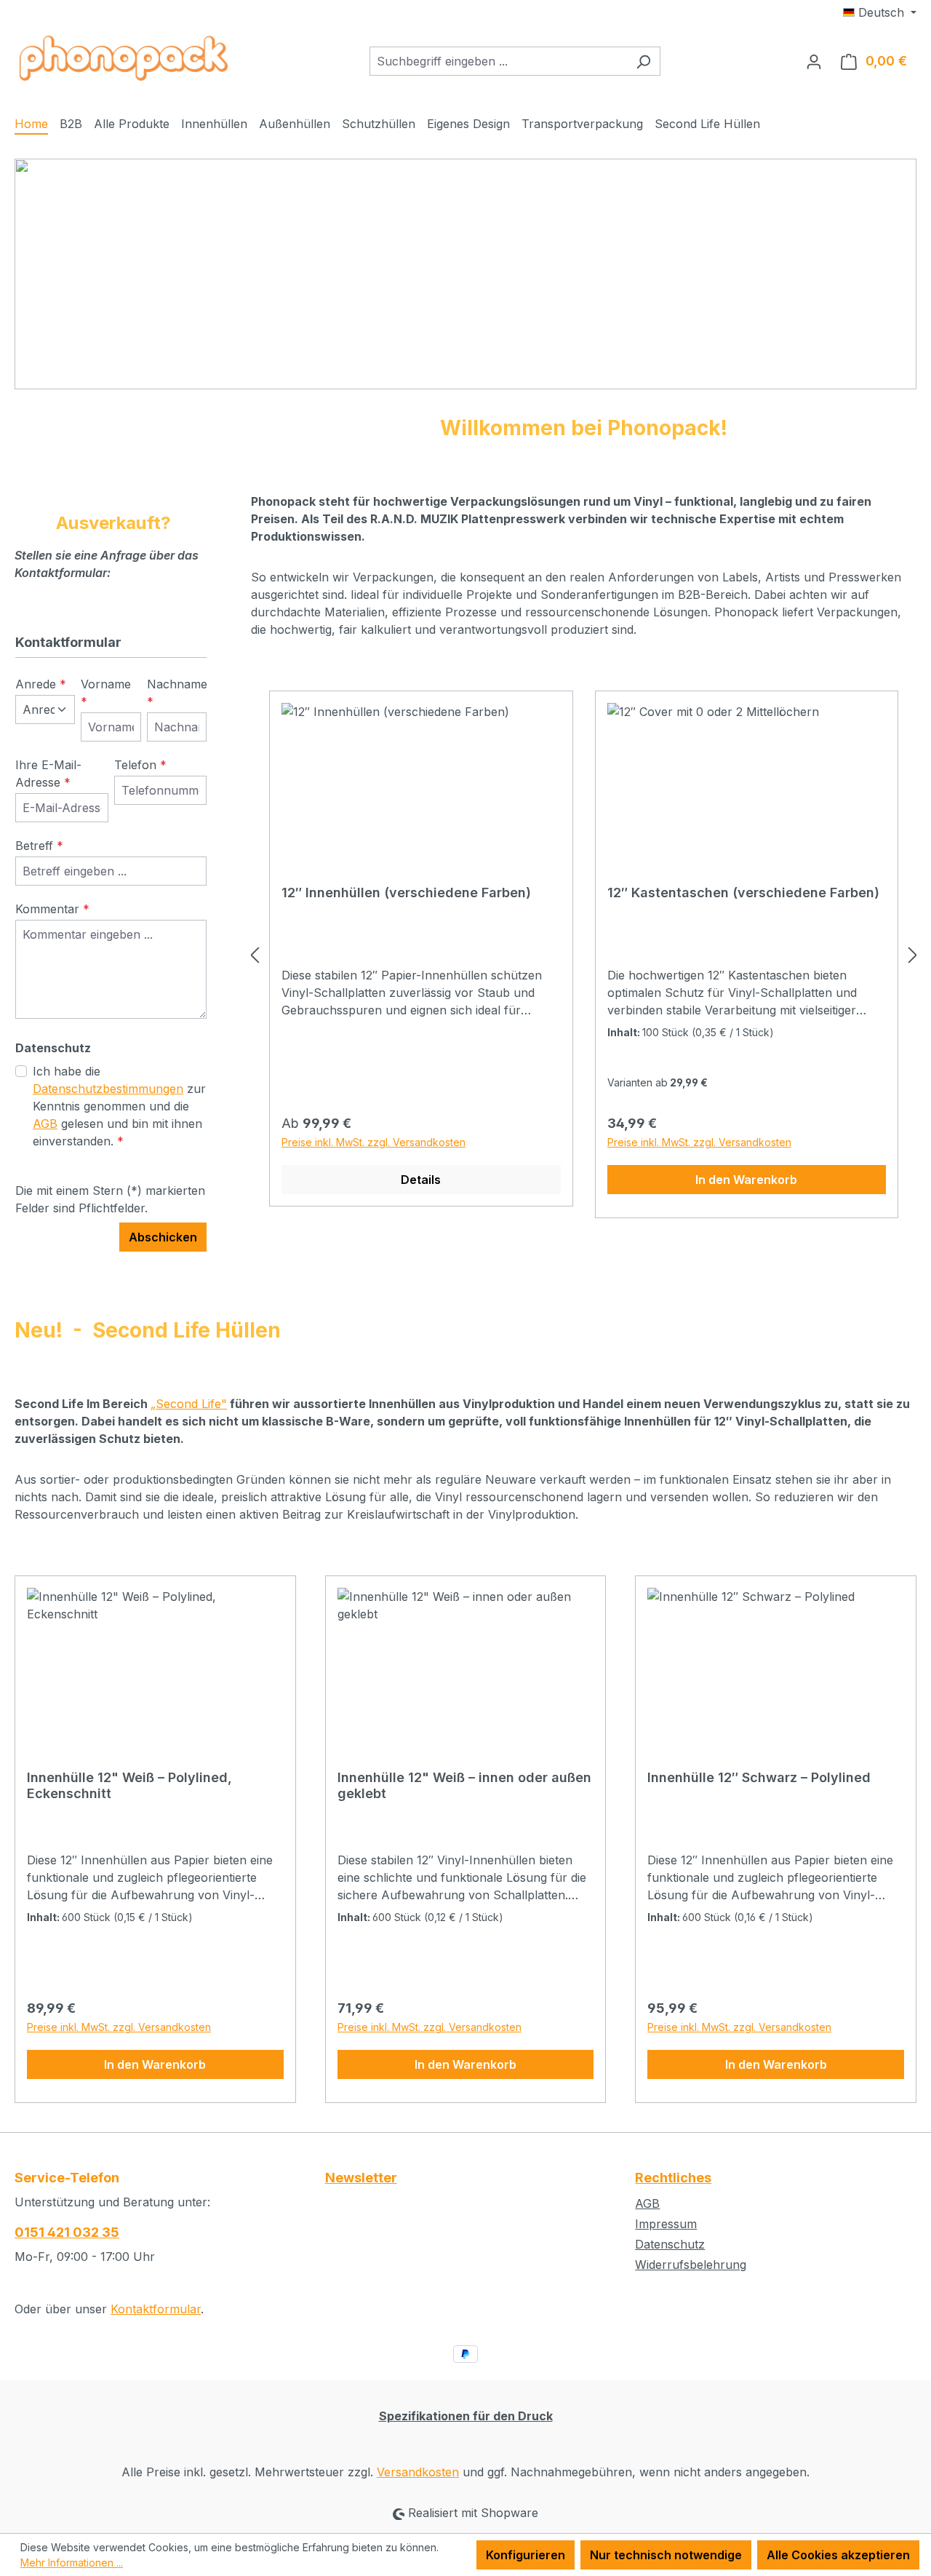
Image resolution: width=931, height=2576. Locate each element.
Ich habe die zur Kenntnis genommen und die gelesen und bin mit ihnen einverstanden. (119, 1106)
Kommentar (52, 909)
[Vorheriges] (255, 954)
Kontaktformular (156, 2309)
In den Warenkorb (746, 1180)
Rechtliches (673, 2178)
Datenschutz (670, 2244)
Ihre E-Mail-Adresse (48, 774)
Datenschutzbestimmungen (108, 1089)
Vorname (106, 693)
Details (421, 1180)
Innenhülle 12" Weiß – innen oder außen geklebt (464, 1785)
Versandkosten (418, 2472)
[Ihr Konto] (814, 61)
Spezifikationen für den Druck (466, 2416)
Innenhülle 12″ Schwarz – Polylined (759, 1777)
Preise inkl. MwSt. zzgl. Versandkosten (373, 1142)
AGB (45, 1124)
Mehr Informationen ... (72, 2563)
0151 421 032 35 (67, 2232)
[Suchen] (643, 61)
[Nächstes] (913, 954)
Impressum (666, 2224)
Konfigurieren (526, 2555)
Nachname (177, 693)
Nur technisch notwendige (666, 2555)
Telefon (140, 765)
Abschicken (163, 1237)
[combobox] (498, 61)
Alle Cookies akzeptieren (838, 2555)
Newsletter (361, 2178)
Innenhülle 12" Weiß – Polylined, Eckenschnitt (129, 1785)
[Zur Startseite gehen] (124, 58)
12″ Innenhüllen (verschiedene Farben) (406, 893)
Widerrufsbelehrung (691, 2265)
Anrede (41, 684)
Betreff (39, 846)
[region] (584, 955)
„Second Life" (189, 1404)
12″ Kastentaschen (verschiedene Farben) (743, 893)
